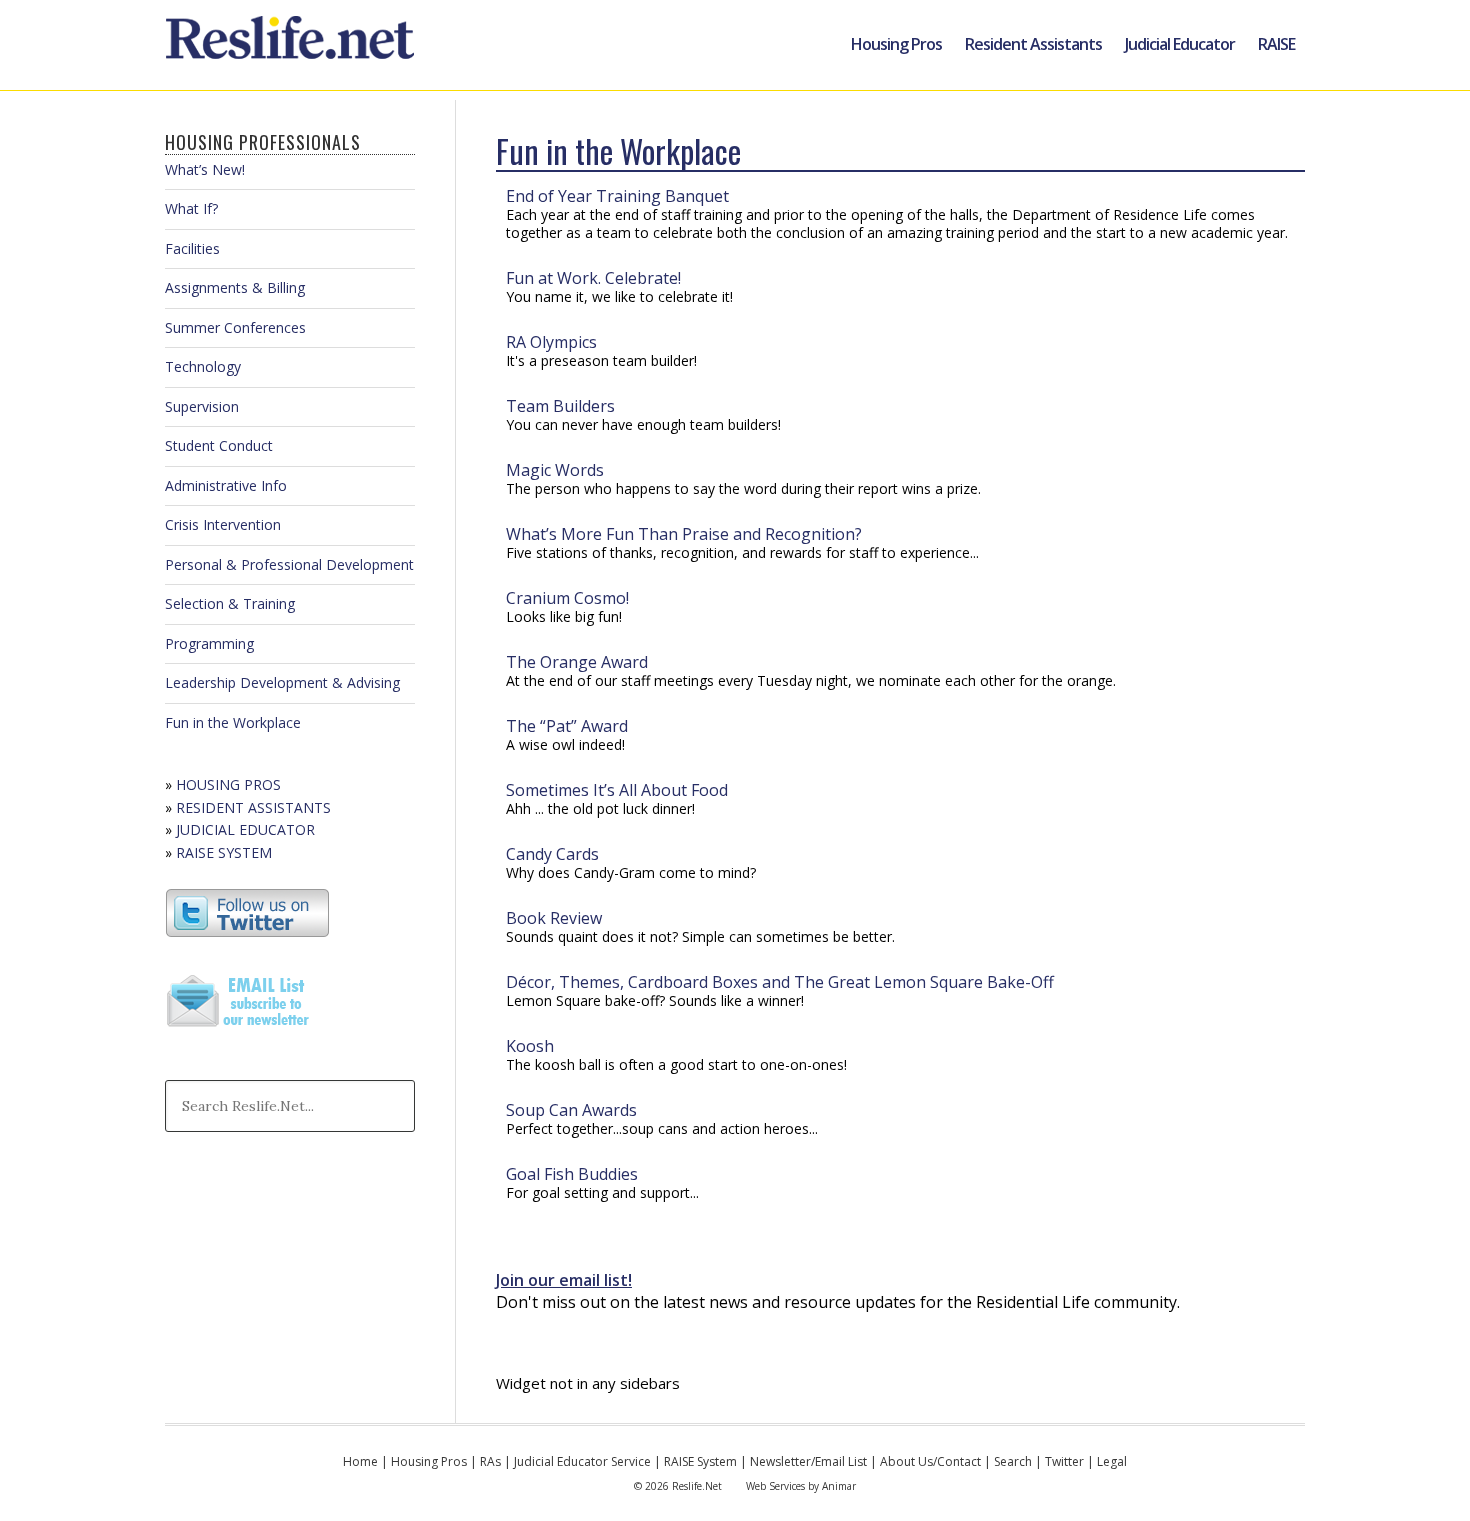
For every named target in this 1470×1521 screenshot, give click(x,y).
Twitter (1064, 1461)
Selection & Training (230, 603)
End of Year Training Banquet (617, 196)
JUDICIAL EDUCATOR (245, 829)
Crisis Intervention (223, 524)
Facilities (192, 248)
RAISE (1276, 44)
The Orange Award (577, 662)
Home (360, 1461)
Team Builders (560, 406)
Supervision (202, 406)
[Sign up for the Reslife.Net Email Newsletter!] (240, 1028)
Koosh (530, 1046)
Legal (1112, 1461)
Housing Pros (896, 44)
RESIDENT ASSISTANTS (253, 807)
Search (1013, 1461)
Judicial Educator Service (582, 1461)
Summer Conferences (235, 327)
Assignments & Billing (235, 287)
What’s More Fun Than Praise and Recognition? (684, 534)
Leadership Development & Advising (282, 682)
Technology (203, 366)
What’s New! (205, 169)
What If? (191, 208)
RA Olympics (551, 342)
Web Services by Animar (801, 1486)
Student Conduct (219, 445)
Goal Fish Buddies (572, 1174)
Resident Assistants (1033, 44)
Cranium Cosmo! (567, 598)
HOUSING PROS (228, 784)
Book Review (554, 918)
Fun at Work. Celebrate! (593, 278)
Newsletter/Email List (808, 1461)
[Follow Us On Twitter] (247, 932)
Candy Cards (552, 854)
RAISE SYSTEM (224, 852)
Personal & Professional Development (289, 564)
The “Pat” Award (567, 726)
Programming (209, 643)
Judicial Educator (1180, 44)
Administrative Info (226, 485)
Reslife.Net (293, 45)
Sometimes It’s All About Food (617, 790)
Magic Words (555, 470)
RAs (490, 1461)
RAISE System (700, 1461)
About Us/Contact (930, 1461)
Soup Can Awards (571, 1110)
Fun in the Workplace (233, 722)
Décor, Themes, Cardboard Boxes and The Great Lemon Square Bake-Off (780, 982)
